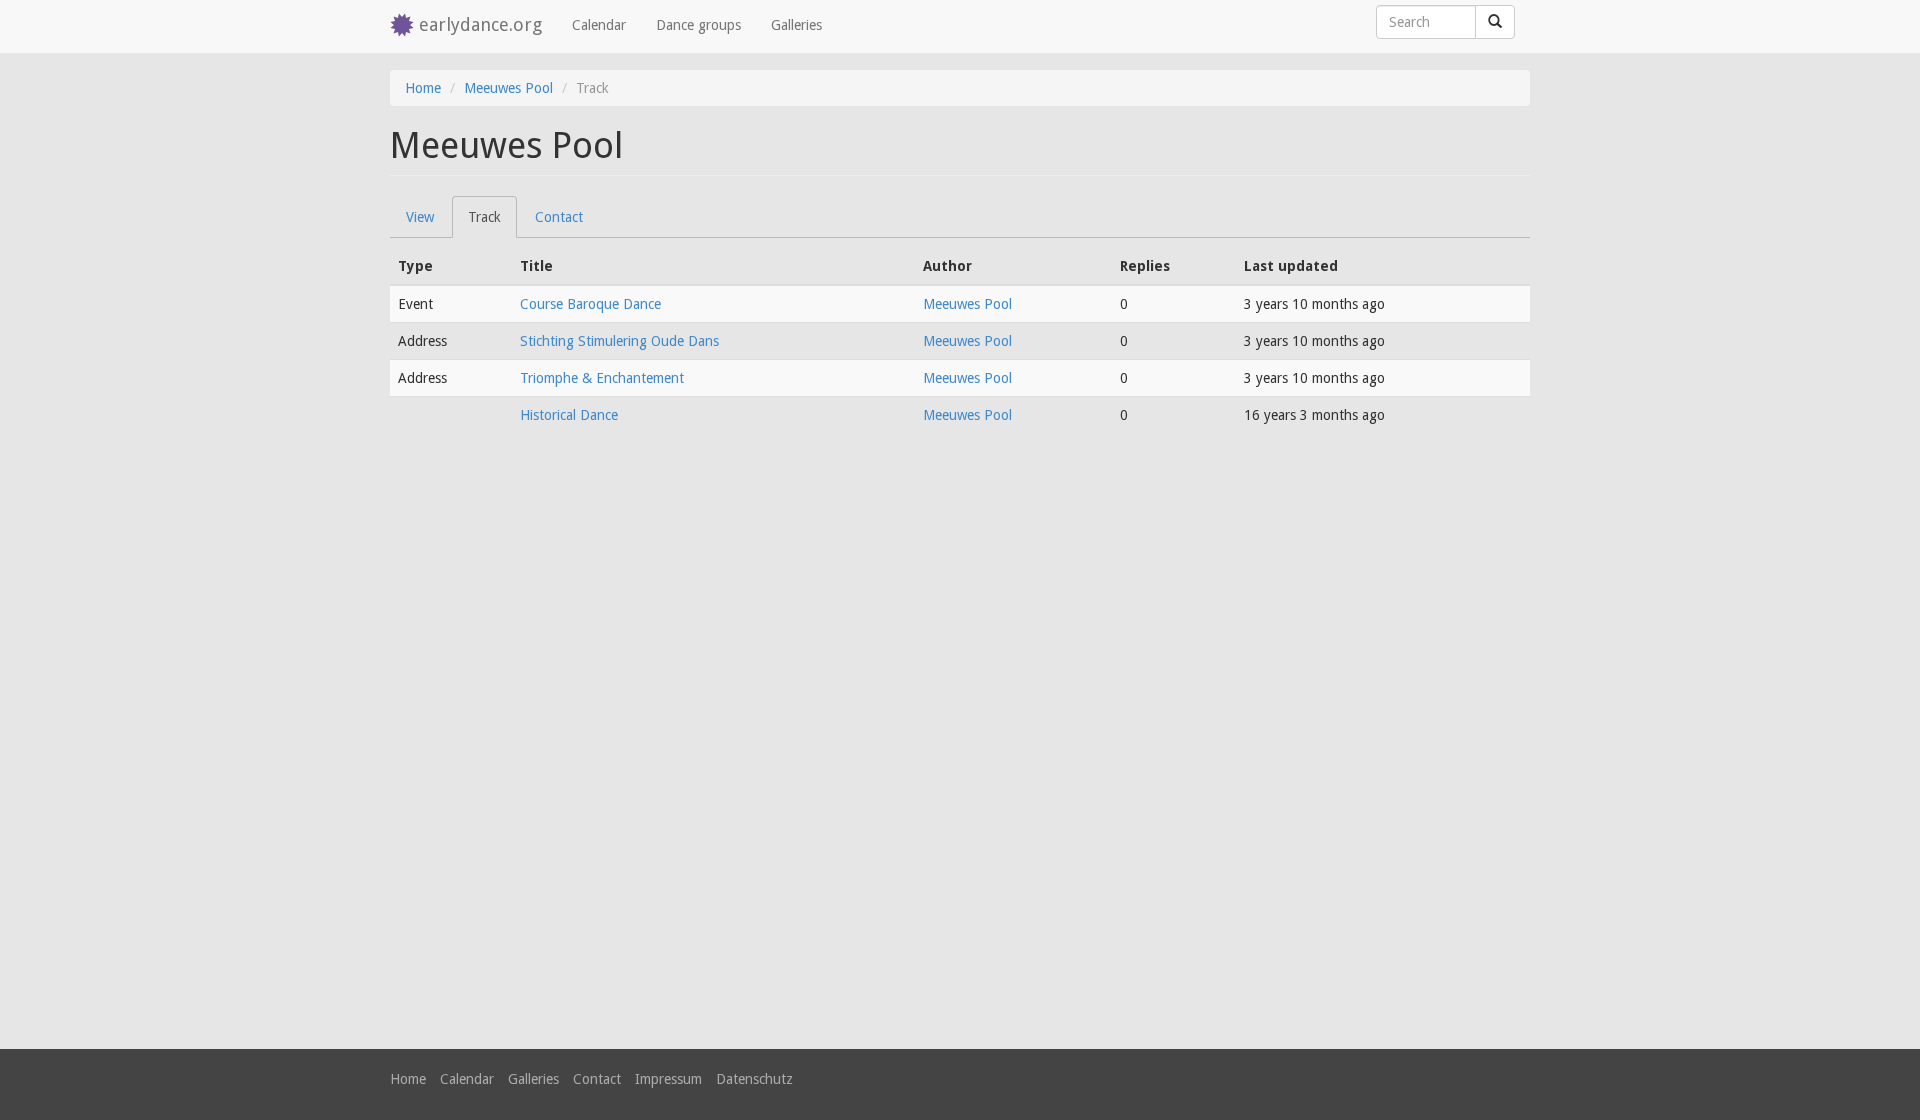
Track (492, 223)
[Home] (404, 26)
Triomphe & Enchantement (602, 378)
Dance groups (698, 25)
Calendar (599, 25)
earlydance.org (480, 24)
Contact (559, 217)
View (420, 217)
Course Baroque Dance (590, 304)
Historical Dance (569, 415)
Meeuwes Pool (508, 88)
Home (423, 88)
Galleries (796, 25)
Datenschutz (754, 1079)
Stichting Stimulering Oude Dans (619, 341)
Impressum (668, 1079)
